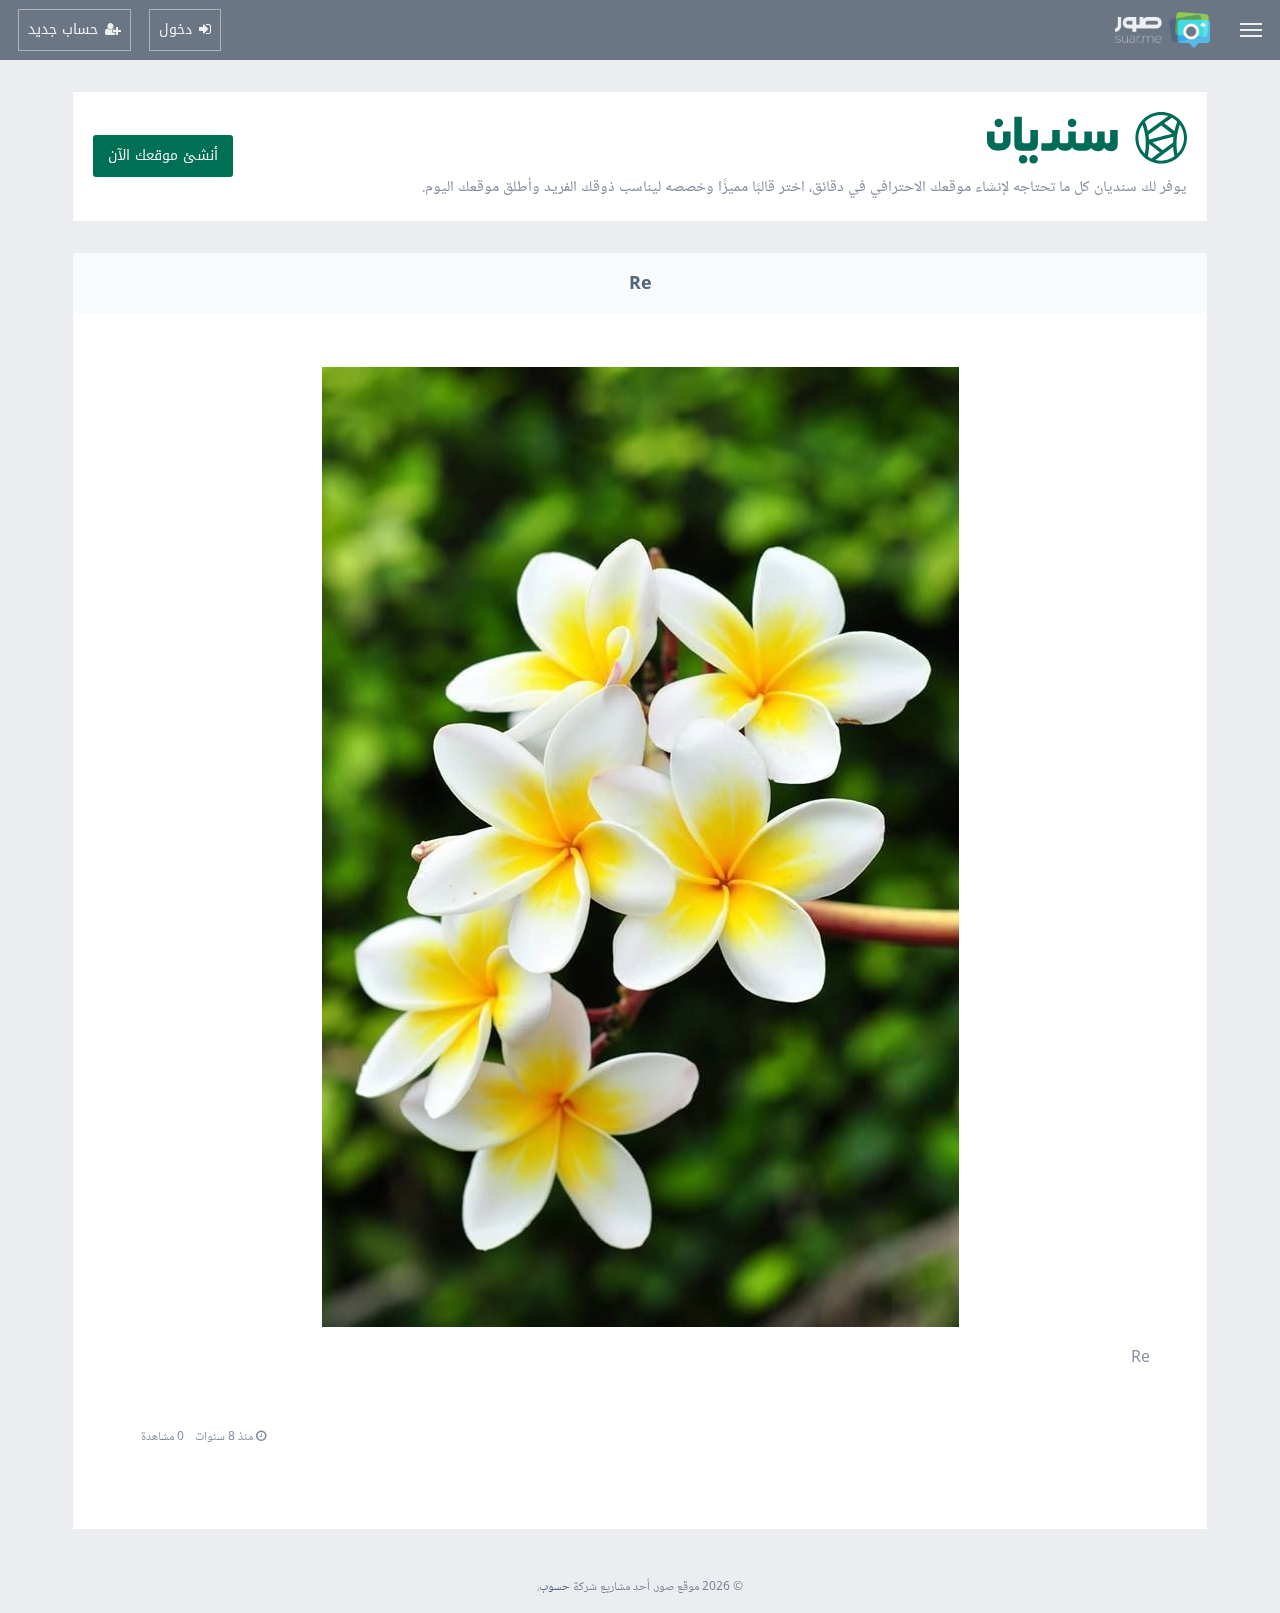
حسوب (554, 1587)
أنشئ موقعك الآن (163, 155)
